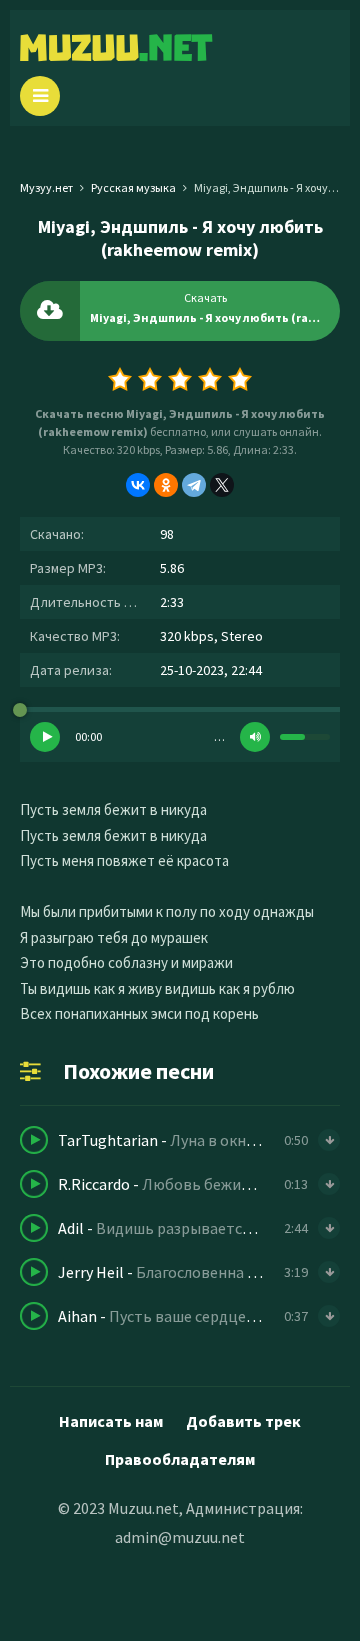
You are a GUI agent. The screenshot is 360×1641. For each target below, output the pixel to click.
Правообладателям (180, 1459)
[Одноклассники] (166, 485)
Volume (255, 737)
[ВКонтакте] (138, 485)
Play (45, 737)
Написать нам (111, 1421)
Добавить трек (243, 1421)
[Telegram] (194, 485)
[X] (222, 485)
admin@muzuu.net (180, 1537)
